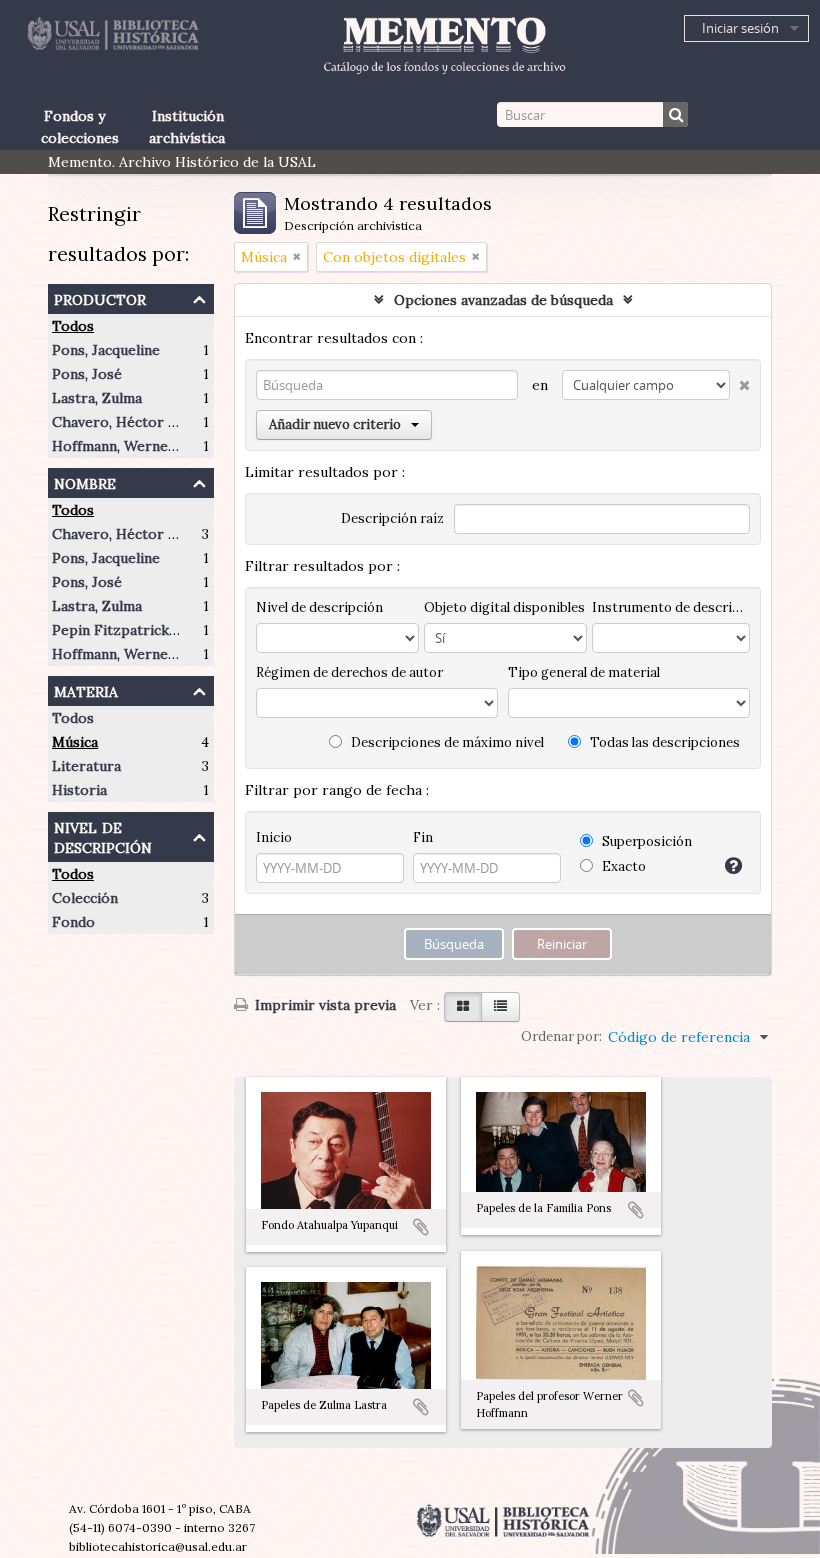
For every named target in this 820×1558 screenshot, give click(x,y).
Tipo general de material (584, 672)
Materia (86, 689)
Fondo (73, 922)
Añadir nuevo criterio (335, 424)
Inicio (274, 837)
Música (75, 742)
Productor (100, 297)
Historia (79, 790)
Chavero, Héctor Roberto (138, 422)
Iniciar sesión (740, 28)
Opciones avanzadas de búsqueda (503, 300)
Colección (85, 898)
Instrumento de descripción (671, 607)
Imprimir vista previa (323, 1005)
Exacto (622, 866)
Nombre (85, 481)
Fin (423, 837)
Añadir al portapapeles (421, 1227)
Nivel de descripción (103, 835)
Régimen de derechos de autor (349, 672)
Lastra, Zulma (97, 398)
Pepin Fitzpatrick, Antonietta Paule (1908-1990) (210, 630)
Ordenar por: (561, 1036)
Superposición (645, 841)
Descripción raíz (392, 518)
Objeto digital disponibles (504, 607)
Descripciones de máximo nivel (446, 742)
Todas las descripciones (663, 742)
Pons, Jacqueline (106, 350)
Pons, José (87, 374)
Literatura (86, 766)
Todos (73, 326)
